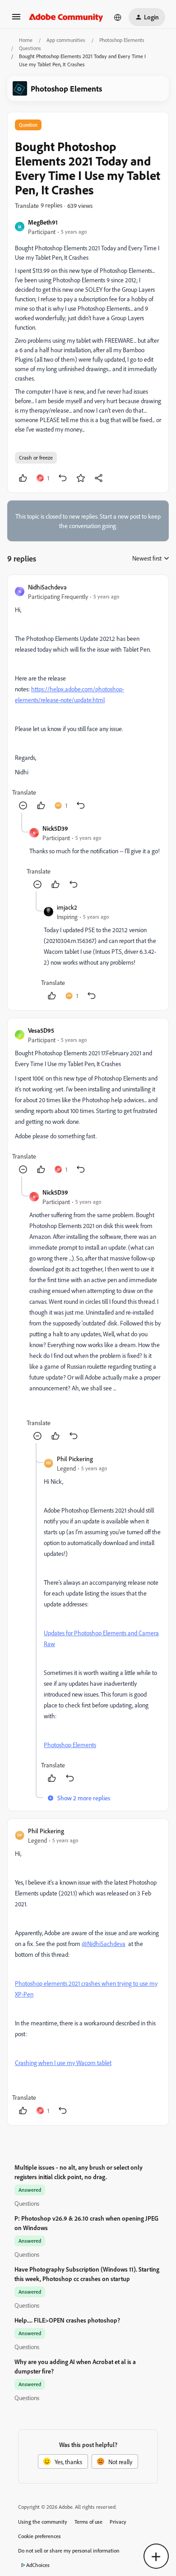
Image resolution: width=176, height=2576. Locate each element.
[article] (88, 697)
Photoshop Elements (122, 40)
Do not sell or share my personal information (69, 2551)
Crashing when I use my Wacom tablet (63, 2063)
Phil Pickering (75, 1459)
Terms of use (88, 2522)
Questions (30, 48)
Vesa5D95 (41, 1030)
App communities (66, 40)
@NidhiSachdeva (104, 1943)
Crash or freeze (36, 458)
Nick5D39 (55, 828)
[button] (16, 20)
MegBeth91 (43, 222)
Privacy (118, 2522)
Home (26, 40)
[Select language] (118, 17)
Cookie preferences (39, 2536)
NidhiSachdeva (47, 587)
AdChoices (38, 2565)
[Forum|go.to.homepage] (66, 17)
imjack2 (67, 907)
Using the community (43, 2522)
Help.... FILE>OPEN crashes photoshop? (67, 2320)
